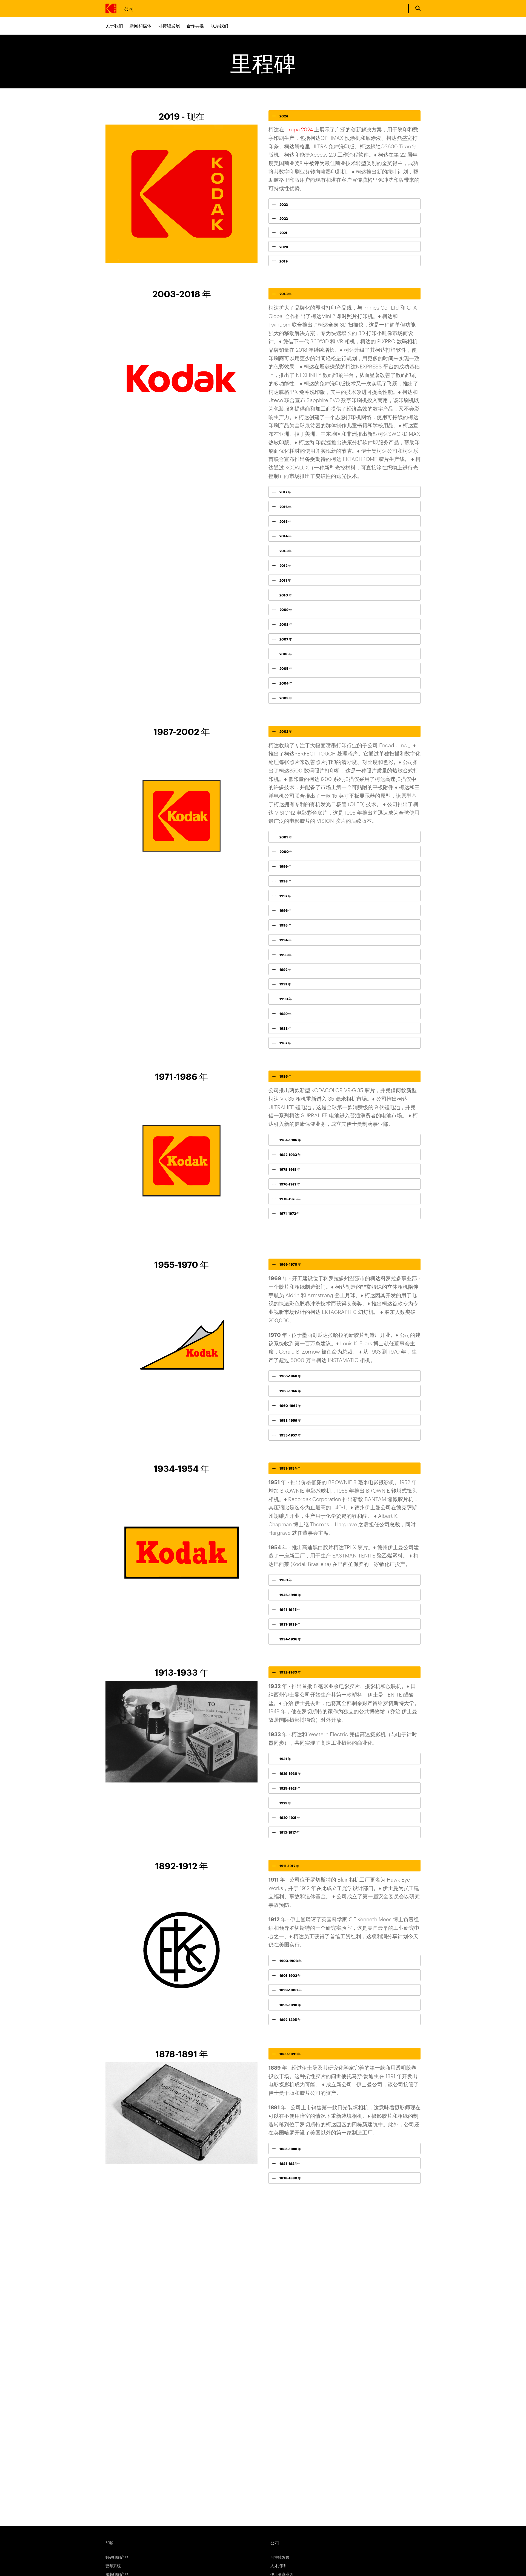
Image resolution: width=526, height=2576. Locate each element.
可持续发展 (169, 26)
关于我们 (114, 26)
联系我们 (219, 26)
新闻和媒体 (141, 26)
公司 (129, 8)
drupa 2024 (299, 129)
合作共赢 (195, 26)
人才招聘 (278, 2565)
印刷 (110, 2543)
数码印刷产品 (117, 2557)
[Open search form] (418, 8)
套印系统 (113, 2565)
